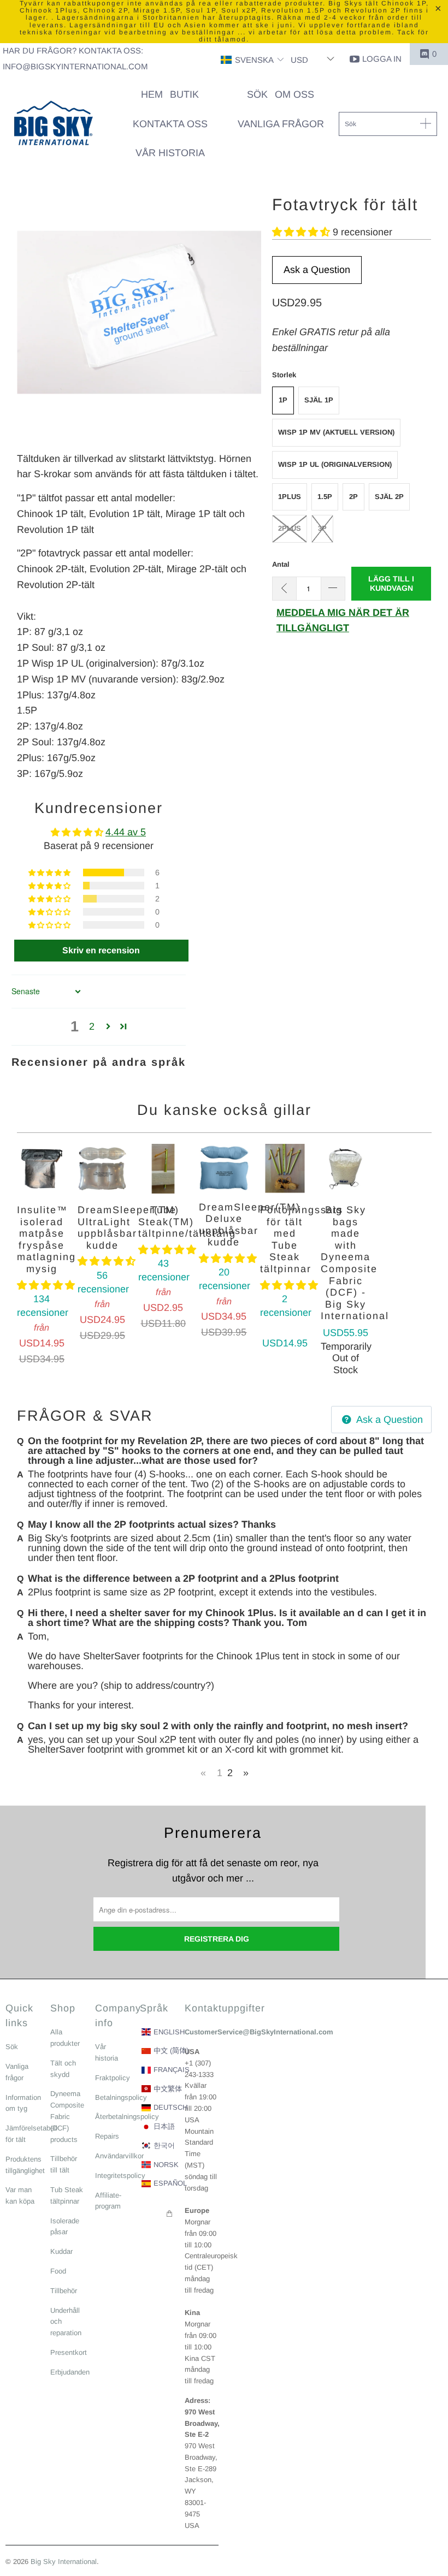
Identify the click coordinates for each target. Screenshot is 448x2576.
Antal (281, 564)
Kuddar (61, 2251)
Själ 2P (389, 497)
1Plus (290, 497)
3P (322, 528)
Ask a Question (317, 270)
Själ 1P (319, 400)
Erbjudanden (70, 2372)
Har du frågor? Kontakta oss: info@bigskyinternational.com (75, 58)
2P (353, 497)
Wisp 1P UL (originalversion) (335, 464)
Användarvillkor (119, 2156)
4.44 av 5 (126, 832)
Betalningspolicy (121, 2097)
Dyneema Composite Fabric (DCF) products (67, 2116)
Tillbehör (64, 2291)
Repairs (107, 2136)
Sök (12, 2047)
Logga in (382, 59)
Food (58, 2271)
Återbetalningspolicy (127, 2117)
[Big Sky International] (53, 124)
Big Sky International (64, 2562)
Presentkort (69, 2352)
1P (283, 400)
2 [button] (92, 1026)
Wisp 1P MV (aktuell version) (336, 432)
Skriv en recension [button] (101, 950)
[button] (252, 60)
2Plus (290, 528)
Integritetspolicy (120, 2176)
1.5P (325, 497)
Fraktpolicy (113, 2078)
